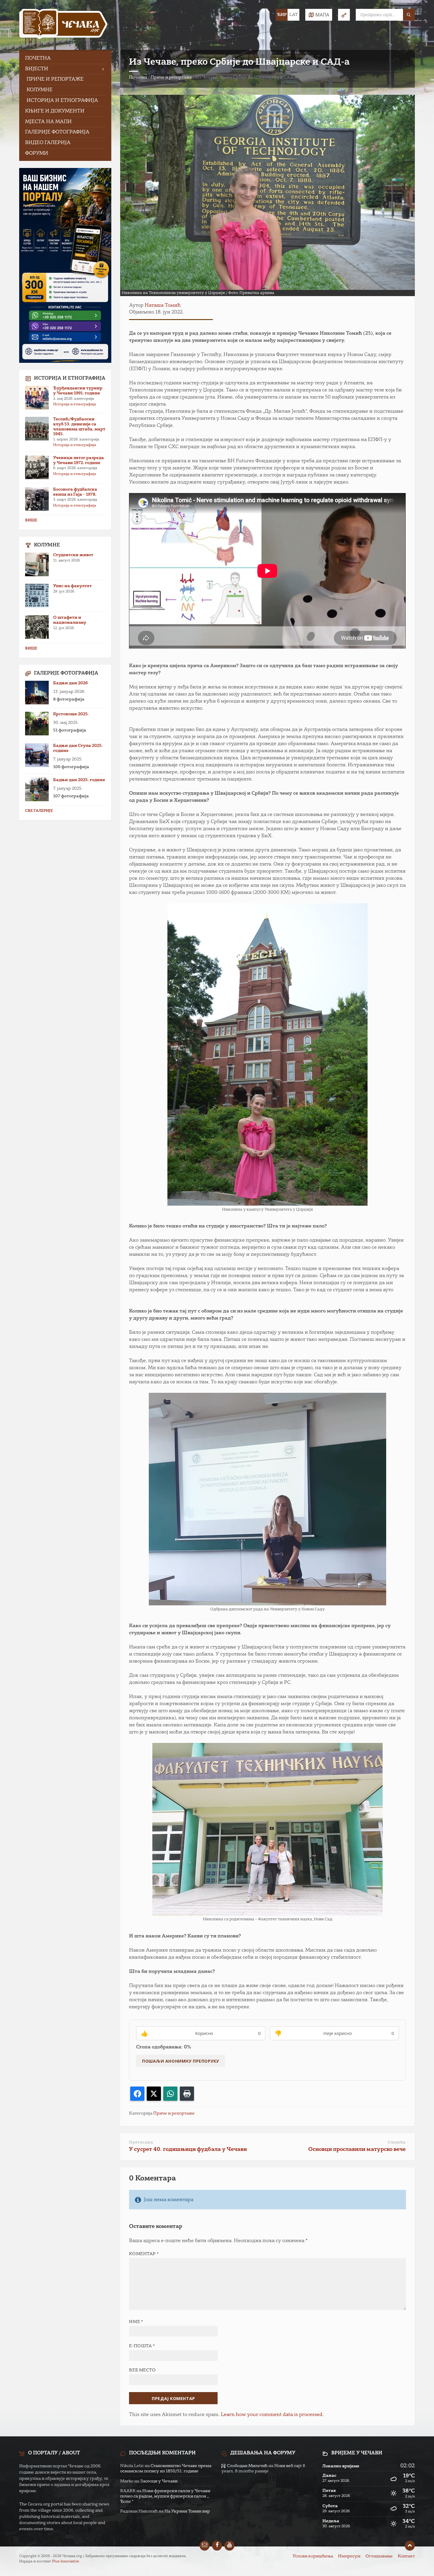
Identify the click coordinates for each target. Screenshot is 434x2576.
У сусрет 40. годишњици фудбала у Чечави (188, 2149)
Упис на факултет (72, 586)
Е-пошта (142, 2346)
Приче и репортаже (171, 77)
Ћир (282, 15)
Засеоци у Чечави (159, 2481)
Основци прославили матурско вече (357, 2149)
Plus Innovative (66, 2562)
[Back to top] (410, 2546)
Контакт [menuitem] (406, 2556)
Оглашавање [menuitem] (379, 2556)
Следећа (397, 2142)
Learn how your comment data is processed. (272, 2415)
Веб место (142, 2370)
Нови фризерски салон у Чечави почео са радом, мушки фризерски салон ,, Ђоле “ (165, 2496)
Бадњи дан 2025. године (79, 780)
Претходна (141, 2142)
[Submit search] (409, 15)
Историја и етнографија (75, 404)
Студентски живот (73, 555)
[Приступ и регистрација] (344, 15)
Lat (293, 15)
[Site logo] (63, 25)
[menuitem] (65, 59)
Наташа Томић (163, 306)
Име (136, 2322)
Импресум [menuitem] (349, 2556)
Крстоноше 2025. (71, 714)
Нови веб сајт (288, 2466)
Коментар (144, 2254)
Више (31, 520)
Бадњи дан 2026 (70, 683)
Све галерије (39, 811)
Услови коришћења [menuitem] (313, 2556)
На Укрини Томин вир (187, 2511)
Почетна (138, 77)
